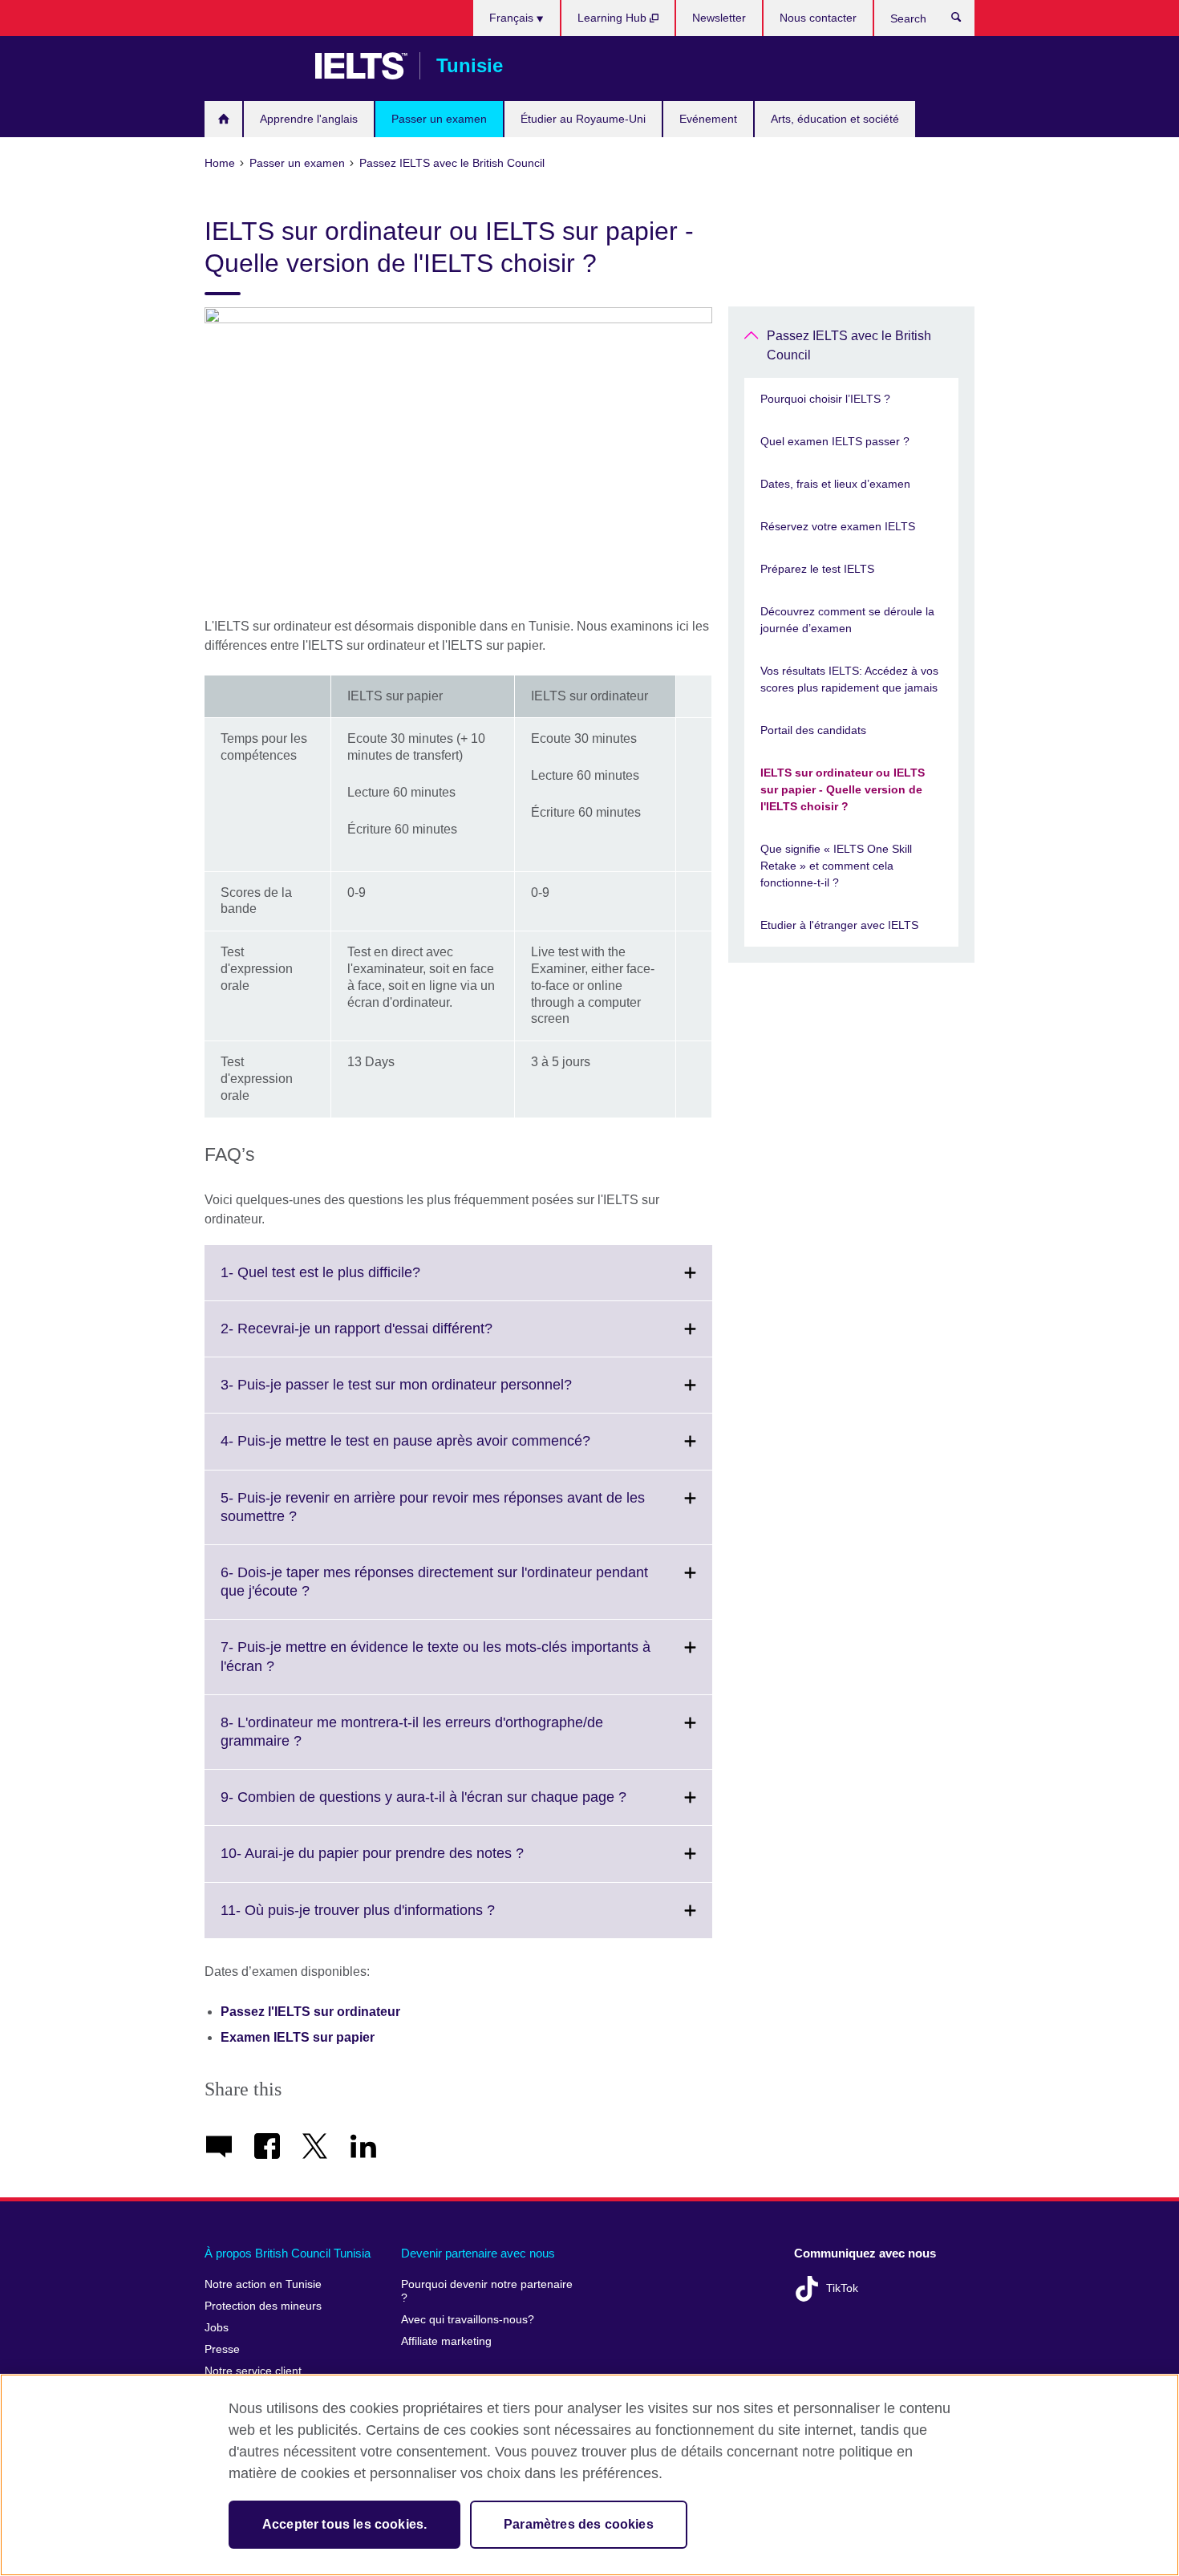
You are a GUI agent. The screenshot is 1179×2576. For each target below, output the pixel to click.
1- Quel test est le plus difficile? (356, 1282)
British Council (252, 66)
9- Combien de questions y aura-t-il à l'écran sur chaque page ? (459, 1807)
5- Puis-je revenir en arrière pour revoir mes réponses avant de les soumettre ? (433, 1517)
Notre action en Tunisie (263, 2284)
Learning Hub (614, 18)
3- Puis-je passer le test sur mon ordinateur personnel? (431, 1394)
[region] (589, 2475)
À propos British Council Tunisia (288, 2253)
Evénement (708, 119)
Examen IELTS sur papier (298, 2037)
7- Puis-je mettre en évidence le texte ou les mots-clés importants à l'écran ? (436, 1666)
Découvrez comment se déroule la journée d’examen (847, 620)
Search (964, 21)
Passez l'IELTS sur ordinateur (310, 2012)
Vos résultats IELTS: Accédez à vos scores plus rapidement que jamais (849, 679)
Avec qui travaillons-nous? (468, 2320)
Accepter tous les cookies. (344, 2524)
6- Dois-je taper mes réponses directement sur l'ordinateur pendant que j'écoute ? (434, 1592)
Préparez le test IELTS (817, 569)
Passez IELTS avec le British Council (849, 345)
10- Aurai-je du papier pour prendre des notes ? (407, 1863)
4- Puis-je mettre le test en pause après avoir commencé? (441, 1450)
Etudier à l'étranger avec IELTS (839, 925)
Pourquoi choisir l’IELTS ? (825, 399)
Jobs (217, 2328)
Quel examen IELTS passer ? (835, 441)
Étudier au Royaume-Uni (583, 119)
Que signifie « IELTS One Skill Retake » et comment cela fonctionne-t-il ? (836, 866)
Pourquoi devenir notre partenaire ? (487, 2292)
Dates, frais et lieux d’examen (835, 484)
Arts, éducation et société (835, 119)
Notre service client (253, 2371)
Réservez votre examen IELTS (838, 526)
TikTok (842, 2288)
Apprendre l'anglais (309, 119)
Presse (222, 2349)
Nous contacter (818, 18)
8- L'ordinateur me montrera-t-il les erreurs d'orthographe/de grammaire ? (412, 1742)
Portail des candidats (813, 730)
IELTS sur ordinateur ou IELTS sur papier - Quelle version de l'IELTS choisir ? (843, 789)
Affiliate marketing (446, 2341)
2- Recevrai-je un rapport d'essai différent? (392, 1338)
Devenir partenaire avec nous (478, 2253)
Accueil (223, 119)
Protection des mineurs (263, 2306)
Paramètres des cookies (579, 2524)
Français (513, 18)
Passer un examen (439, 119)
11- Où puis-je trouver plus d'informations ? (393, 1920)
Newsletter (719, 18)
